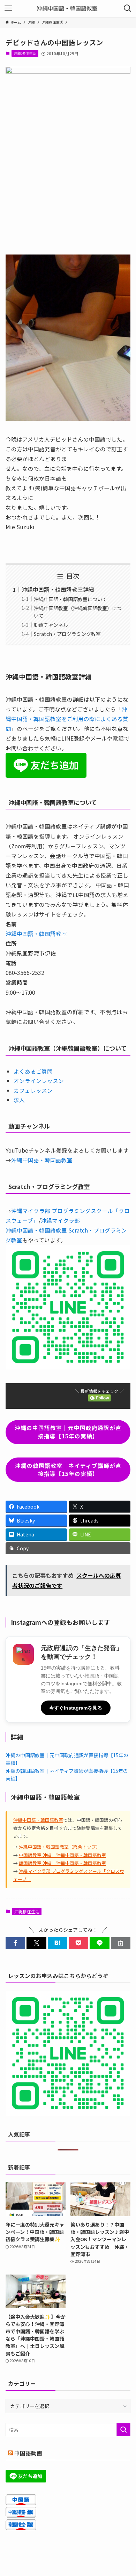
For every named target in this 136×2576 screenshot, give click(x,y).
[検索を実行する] (123, 2430)
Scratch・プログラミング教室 (67, 634)
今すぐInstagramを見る (76, 1708)
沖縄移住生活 (25, 53)
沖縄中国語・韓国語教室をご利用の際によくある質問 (67, 719)
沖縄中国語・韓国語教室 (36, 934)
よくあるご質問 (33, 1071)
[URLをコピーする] (121, 1943)
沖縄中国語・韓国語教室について (70, 599)
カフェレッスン (33, 1090)
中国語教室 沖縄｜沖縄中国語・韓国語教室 (62, 1855)
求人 (19, 1100)
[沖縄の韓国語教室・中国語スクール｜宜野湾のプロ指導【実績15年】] (68, 8)
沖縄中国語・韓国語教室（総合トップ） (60, 1847)
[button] (15, 1943)
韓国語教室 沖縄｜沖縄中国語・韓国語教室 (62, 1863)
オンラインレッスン (39, 1081)
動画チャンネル (51, 625)
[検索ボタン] (128, 8)
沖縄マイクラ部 (60, 1220)
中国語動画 (28, 2453)
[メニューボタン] (8, 8)
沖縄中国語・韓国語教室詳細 (58, 589)
